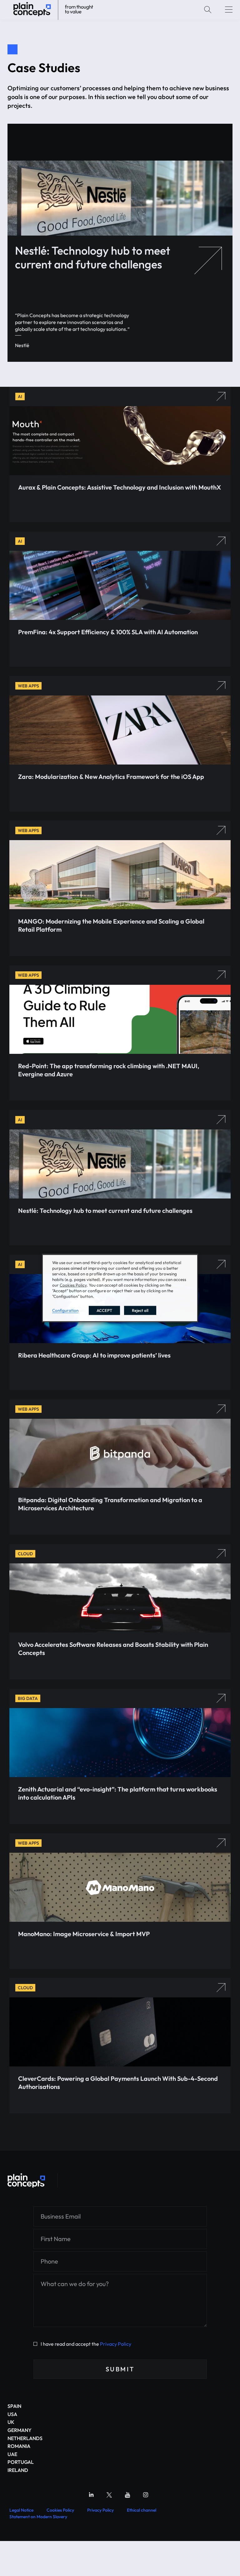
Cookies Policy (60, 2510)
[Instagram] (146, 2495)
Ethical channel (142, 2510)
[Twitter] (109, 2495)
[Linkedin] (91, 2495)
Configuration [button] (65, 1310)
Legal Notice (21, 2510)
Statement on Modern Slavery (38, 2517)
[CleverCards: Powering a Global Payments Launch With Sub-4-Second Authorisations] (26, 2180)
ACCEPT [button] (104, 1310)
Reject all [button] (140, 1310)
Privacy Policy (116, 2344)
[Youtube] (127, 2495)
